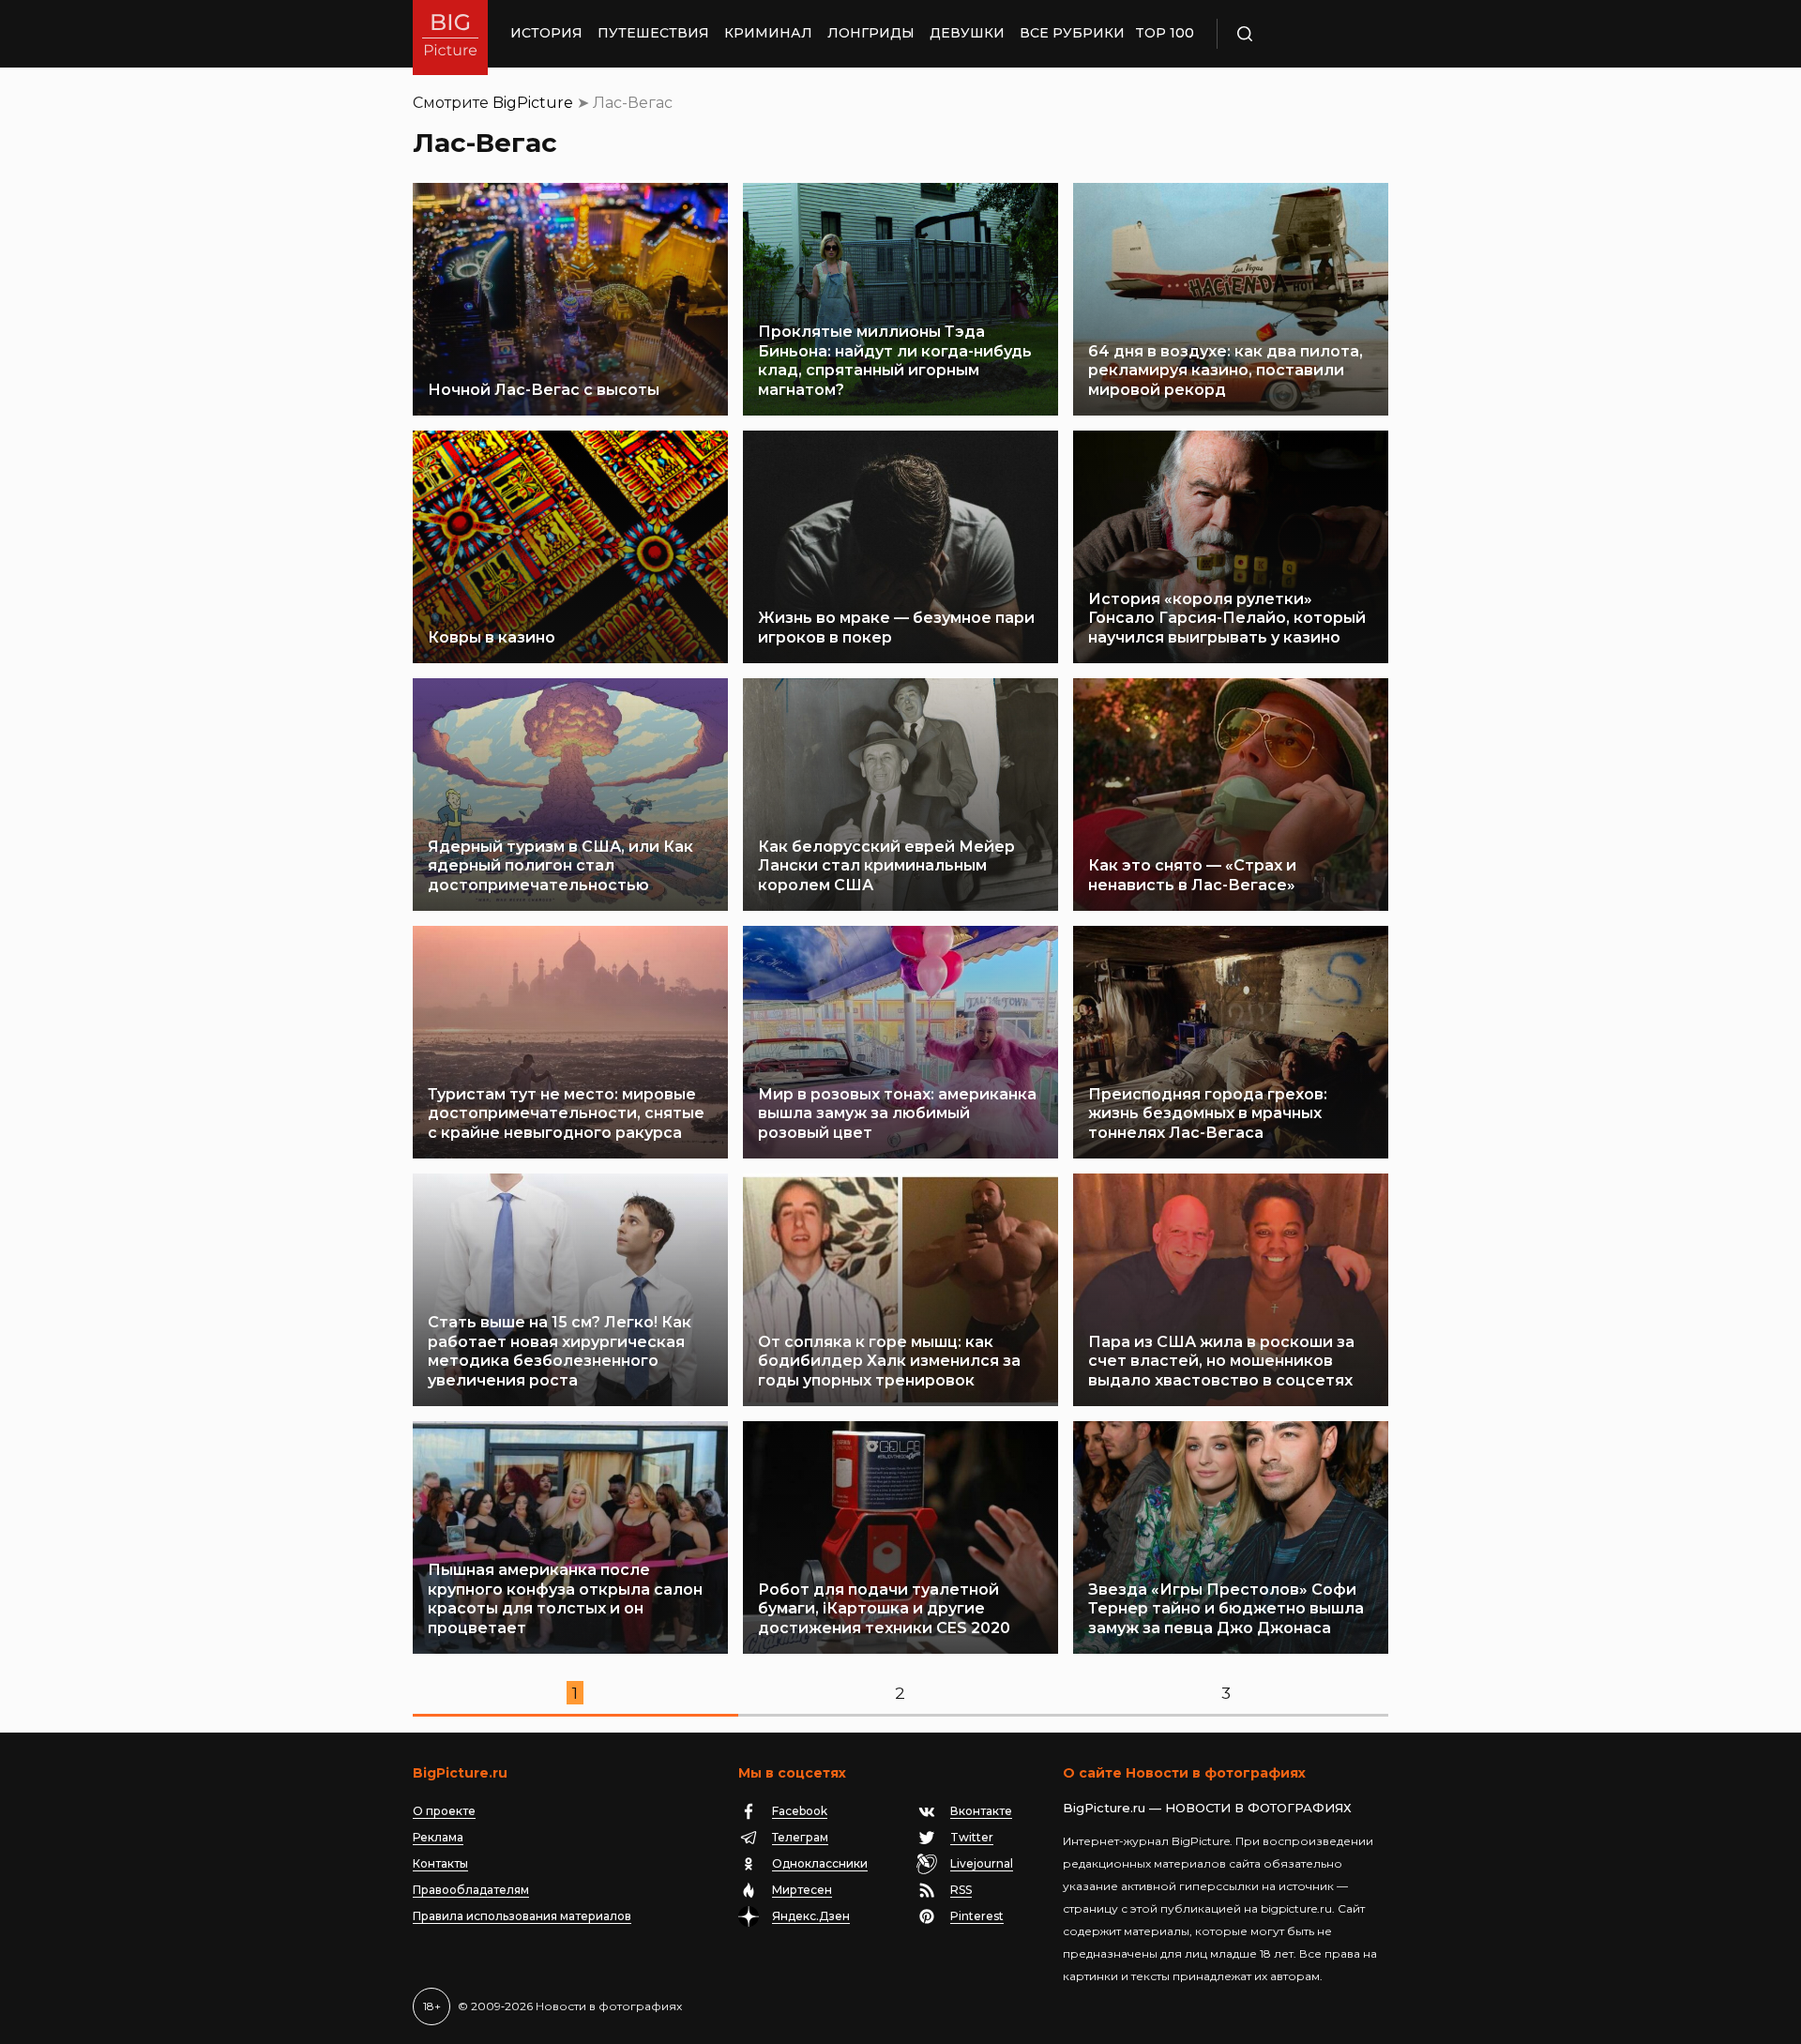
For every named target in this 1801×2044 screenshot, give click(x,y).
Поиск (1299, 34)
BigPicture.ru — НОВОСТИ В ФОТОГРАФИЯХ (1207, 1808)
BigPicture (533, 103)
